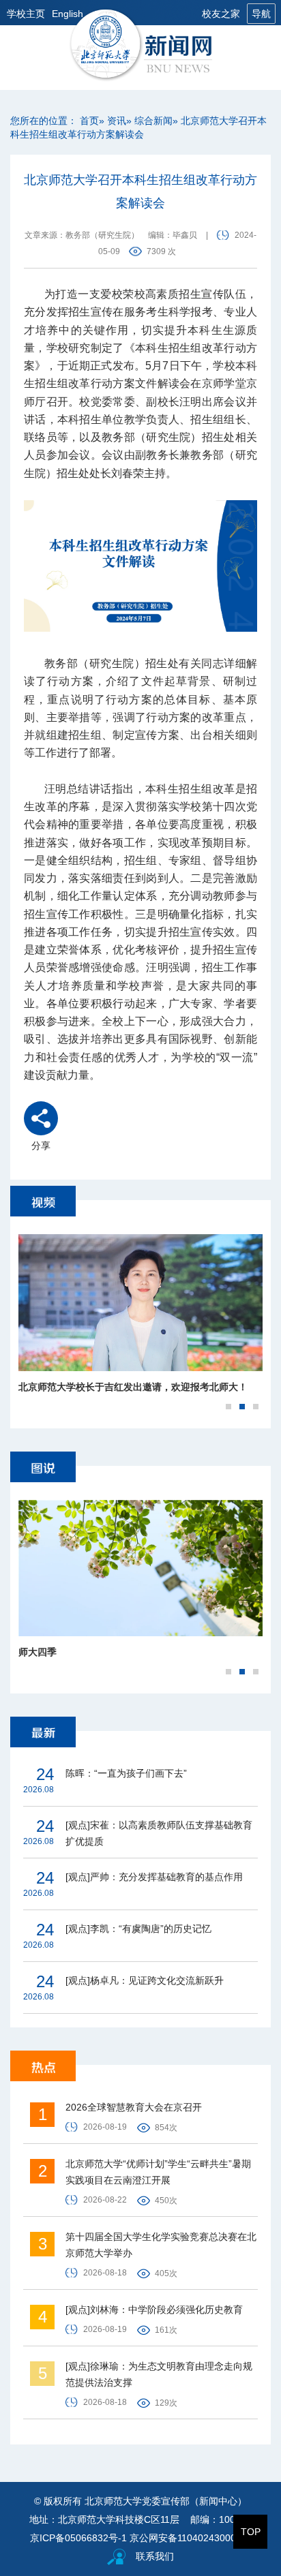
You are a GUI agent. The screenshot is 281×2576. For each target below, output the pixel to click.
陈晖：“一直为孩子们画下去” (126, 1773)
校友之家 (221, 14)
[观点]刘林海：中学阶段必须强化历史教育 (154, 2310)
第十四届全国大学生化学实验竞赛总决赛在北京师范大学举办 (161, 2245)
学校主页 (26, 14)
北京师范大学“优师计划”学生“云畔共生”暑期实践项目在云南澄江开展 (158, 2172)
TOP (251, 2532)
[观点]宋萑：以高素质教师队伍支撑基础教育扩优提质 (159, 1833)
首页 (89, 121)
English (68, 14)
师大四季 (38, 1652)
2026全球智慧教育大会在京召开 (134, 2107)
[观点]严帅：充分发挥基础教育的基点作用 (154, 1877)
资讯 (117, 121)
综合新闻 (153, 121)
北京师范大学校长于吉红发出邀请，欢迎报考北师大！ (133, 1387)
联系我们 (155, 2556)
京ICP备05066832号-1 (78, 2538)
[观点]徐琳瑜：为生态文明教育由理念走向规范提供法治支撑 (159, 2374)
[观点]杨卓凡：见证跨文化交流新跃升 (145, 1980)
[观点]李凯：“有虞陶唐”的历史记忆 (138, 1929)
